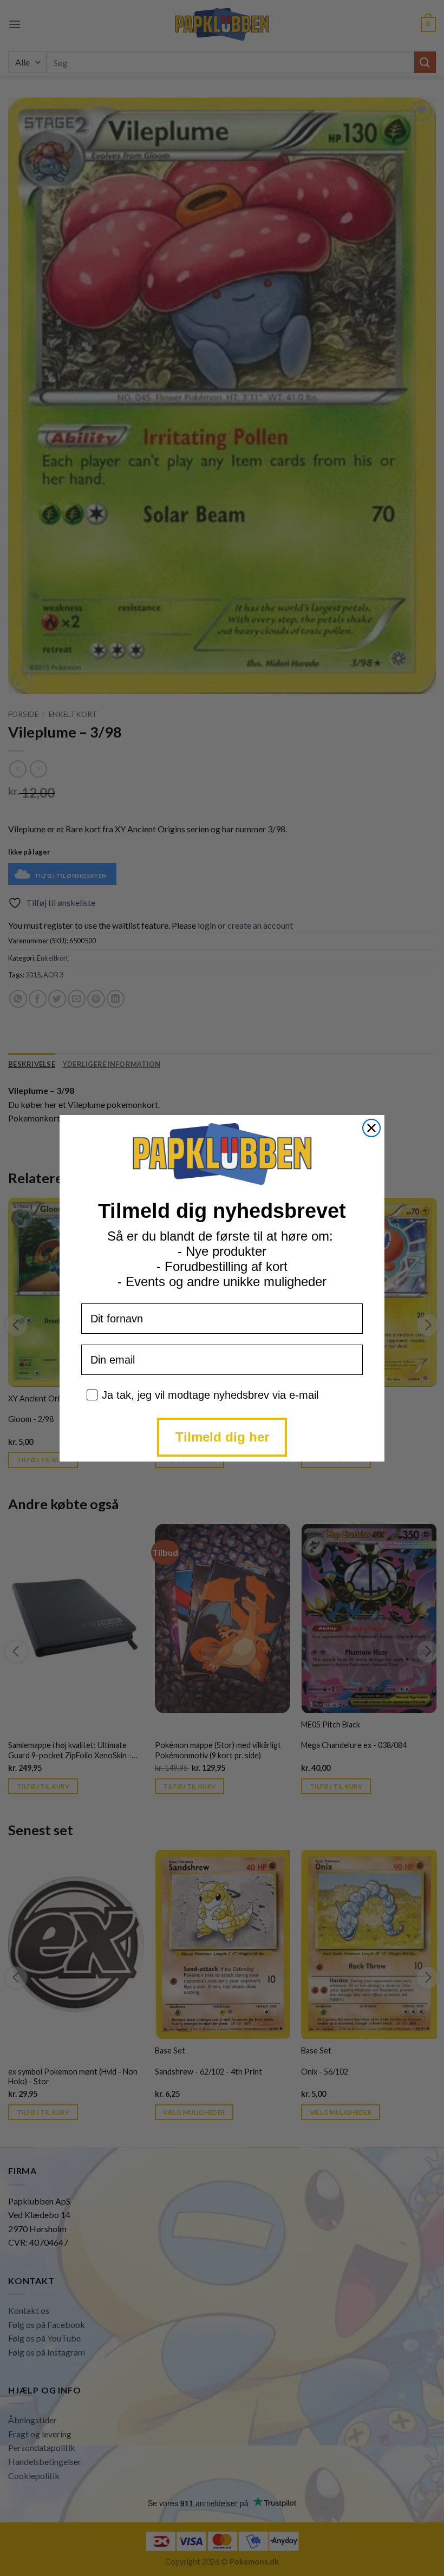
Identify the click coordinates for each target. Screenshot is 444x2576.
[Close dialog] (371, 1128)
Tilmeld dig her (222, 1437)
